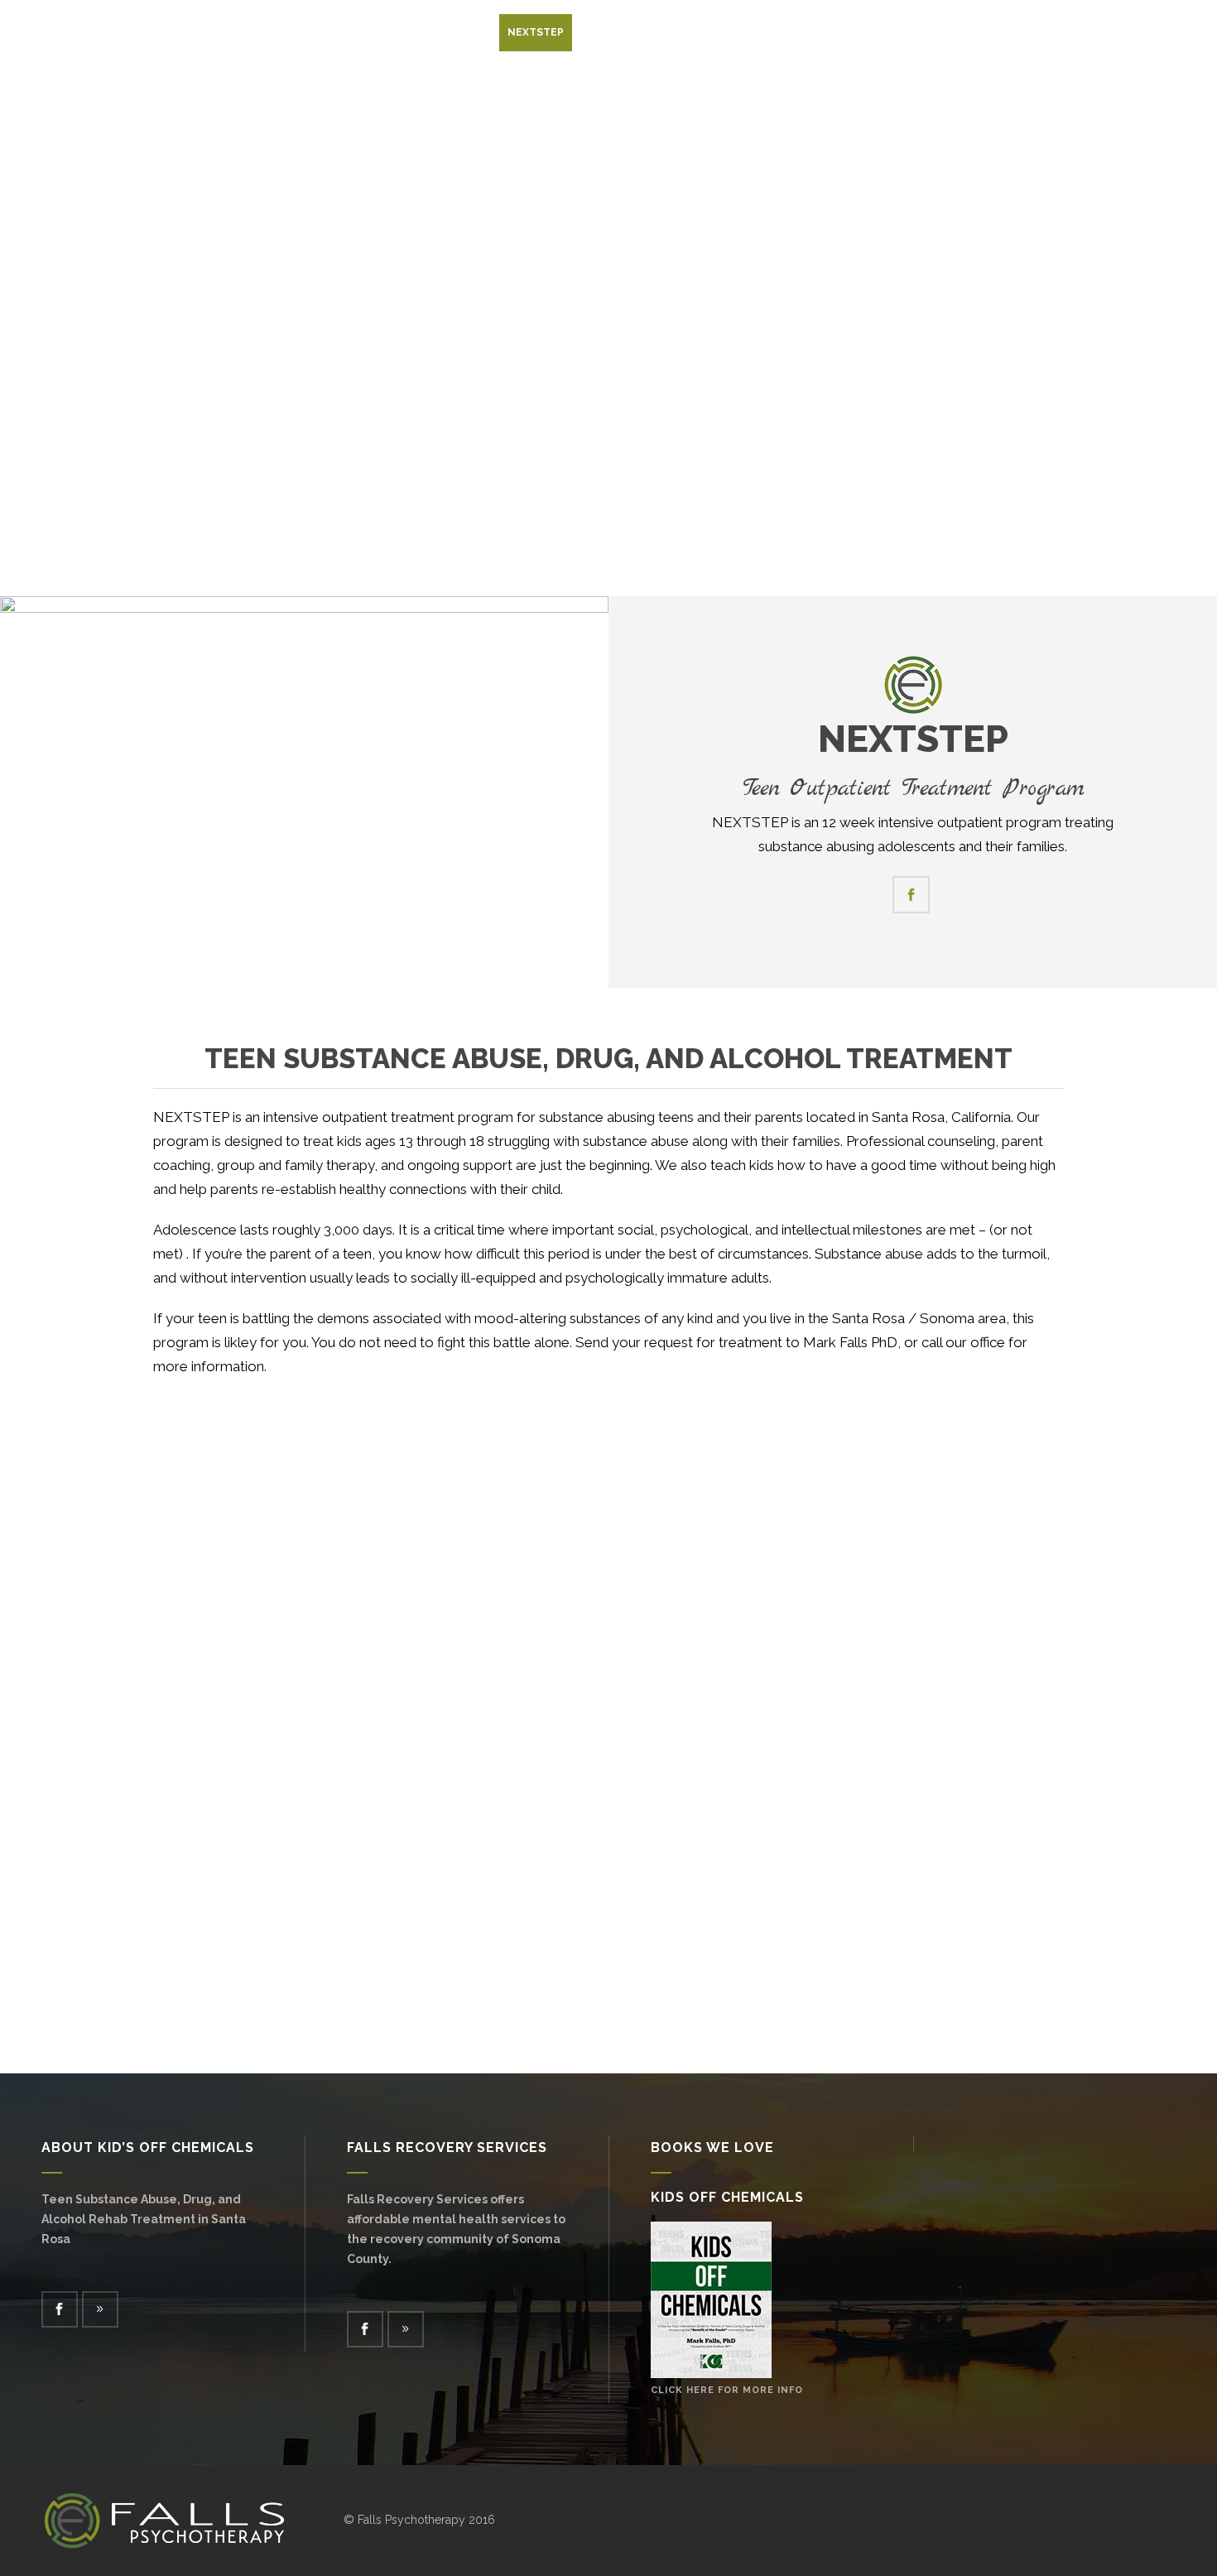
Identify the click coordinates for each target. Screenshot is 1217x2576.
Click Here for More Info (727, 2390)
